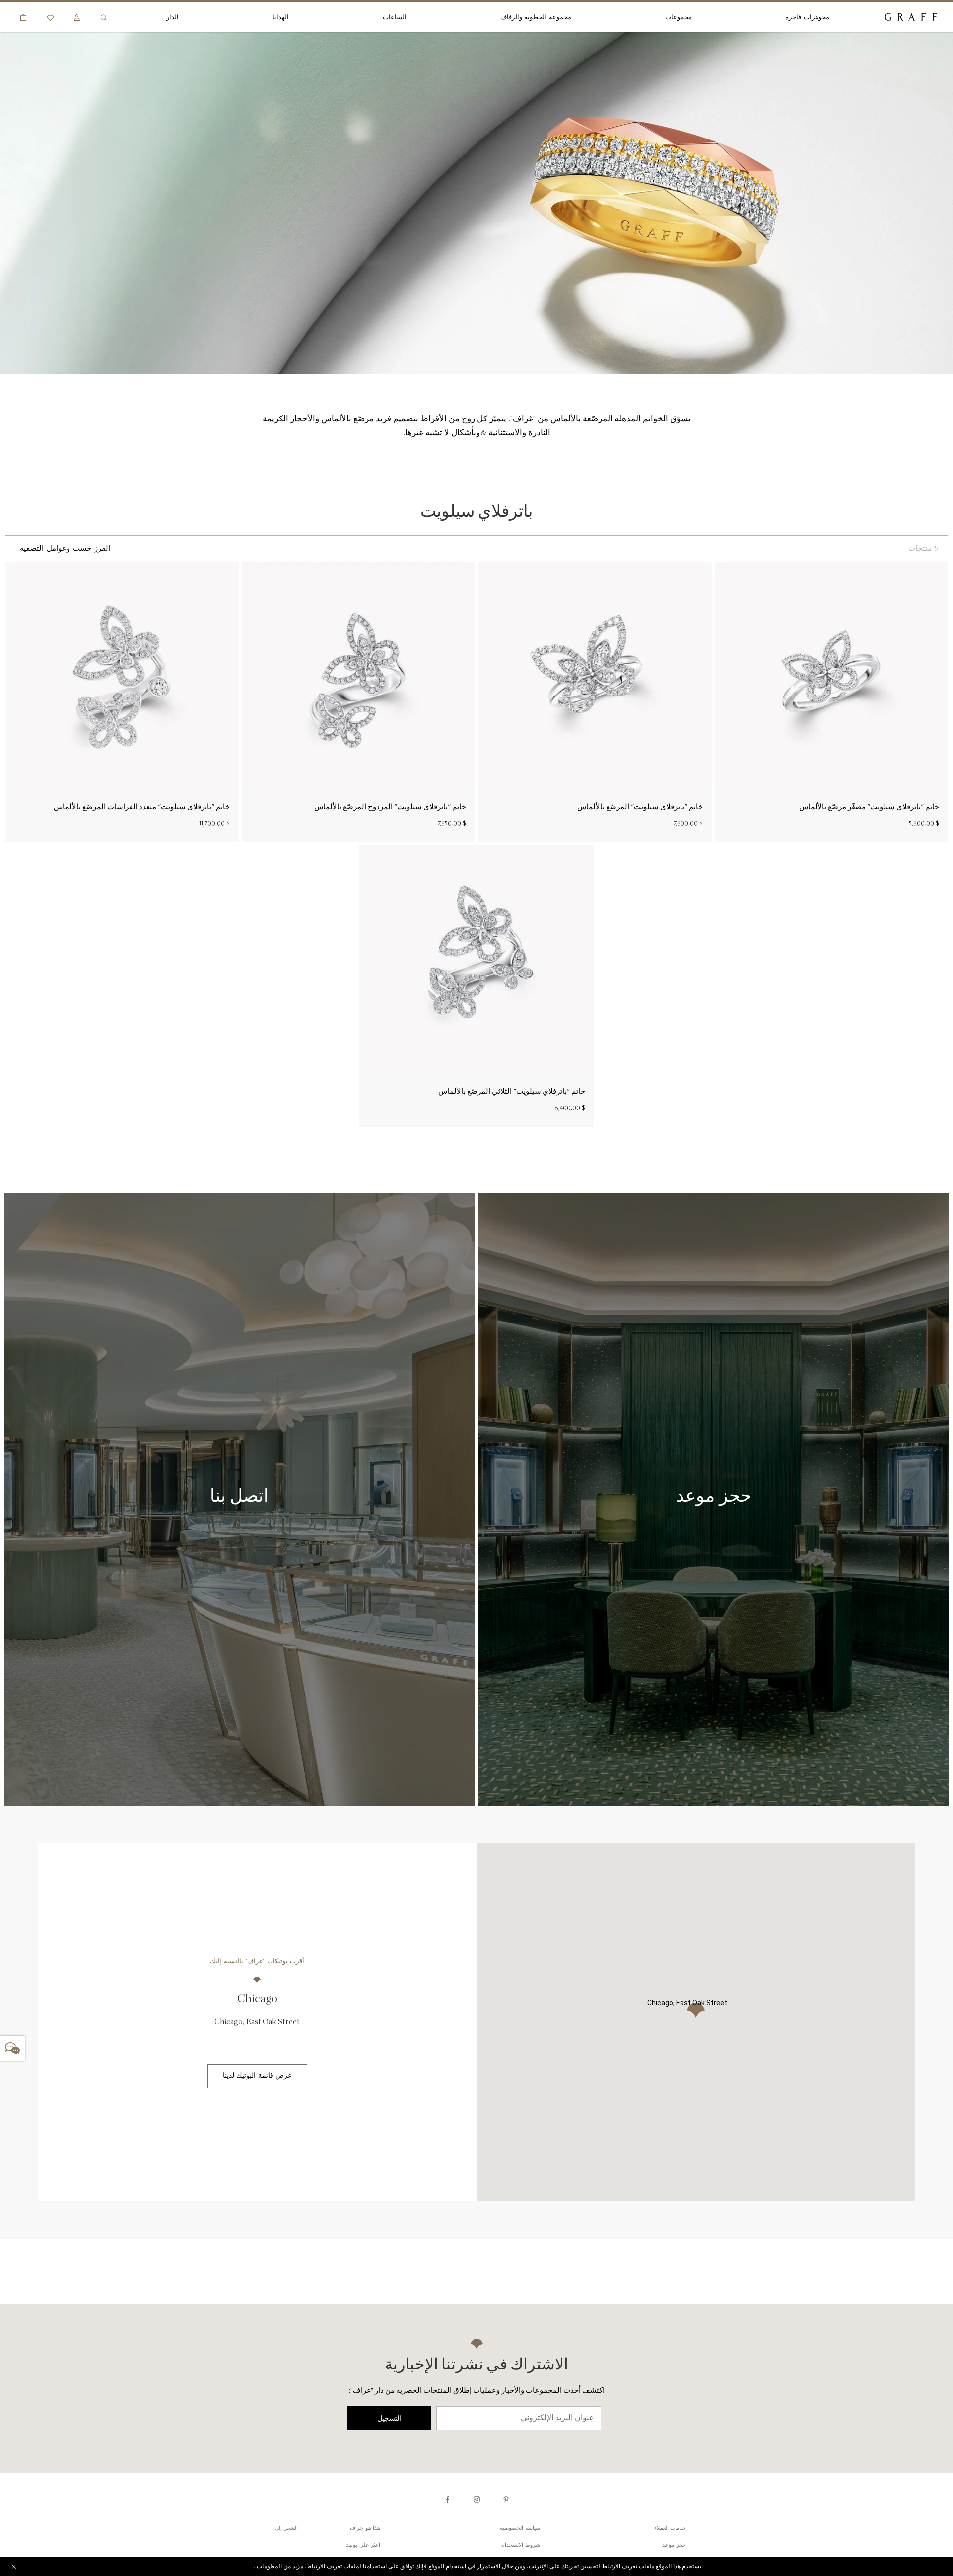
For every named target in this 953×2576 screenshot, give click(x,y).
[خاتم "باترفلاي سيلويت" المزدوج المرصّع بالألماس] (358, 679)
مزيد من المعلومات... (278, 2567)
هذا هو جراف (365, 2529)
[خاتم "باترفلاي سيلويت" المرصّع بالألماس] (595, 679)
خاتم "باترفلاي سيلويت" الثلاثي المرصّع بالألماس (512, 1091)
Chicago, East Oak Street (257, 2022)
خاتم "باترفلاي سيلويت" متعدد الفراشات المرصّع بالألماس (142, 807)
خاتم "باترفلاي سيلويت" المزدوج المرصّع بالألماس (390, 807)
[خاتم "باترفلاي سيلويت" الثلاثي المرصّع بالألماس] (476, 963)
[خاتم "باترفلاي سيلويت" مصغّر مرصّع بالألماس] (831, 679)
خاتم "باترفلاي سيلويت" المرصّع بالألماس (640, 807)
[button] (696, 2010)
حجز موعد (674, 2545)
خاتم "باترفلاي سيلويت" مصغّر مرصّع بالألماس (869, 807)
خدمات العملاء (670, 2529)
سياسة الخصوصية (520, 2529)
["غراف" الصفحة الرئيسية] (911, 18)
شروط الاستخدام (521, 2545)
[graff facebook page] (447, 2499)
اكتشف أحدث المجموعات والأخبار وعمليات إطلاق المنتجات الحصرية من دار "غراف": (476, 2391)
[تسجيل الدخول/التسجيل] (77, 18)
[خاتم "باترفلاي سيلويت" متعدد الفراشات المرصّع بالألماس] (122, 679)
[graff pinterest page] (506, 2499)
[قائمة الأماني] (50, 18)
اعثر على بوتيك (363, 2545)
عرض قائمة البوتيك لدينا (258, 2076)
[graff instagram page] (477, 2499)
